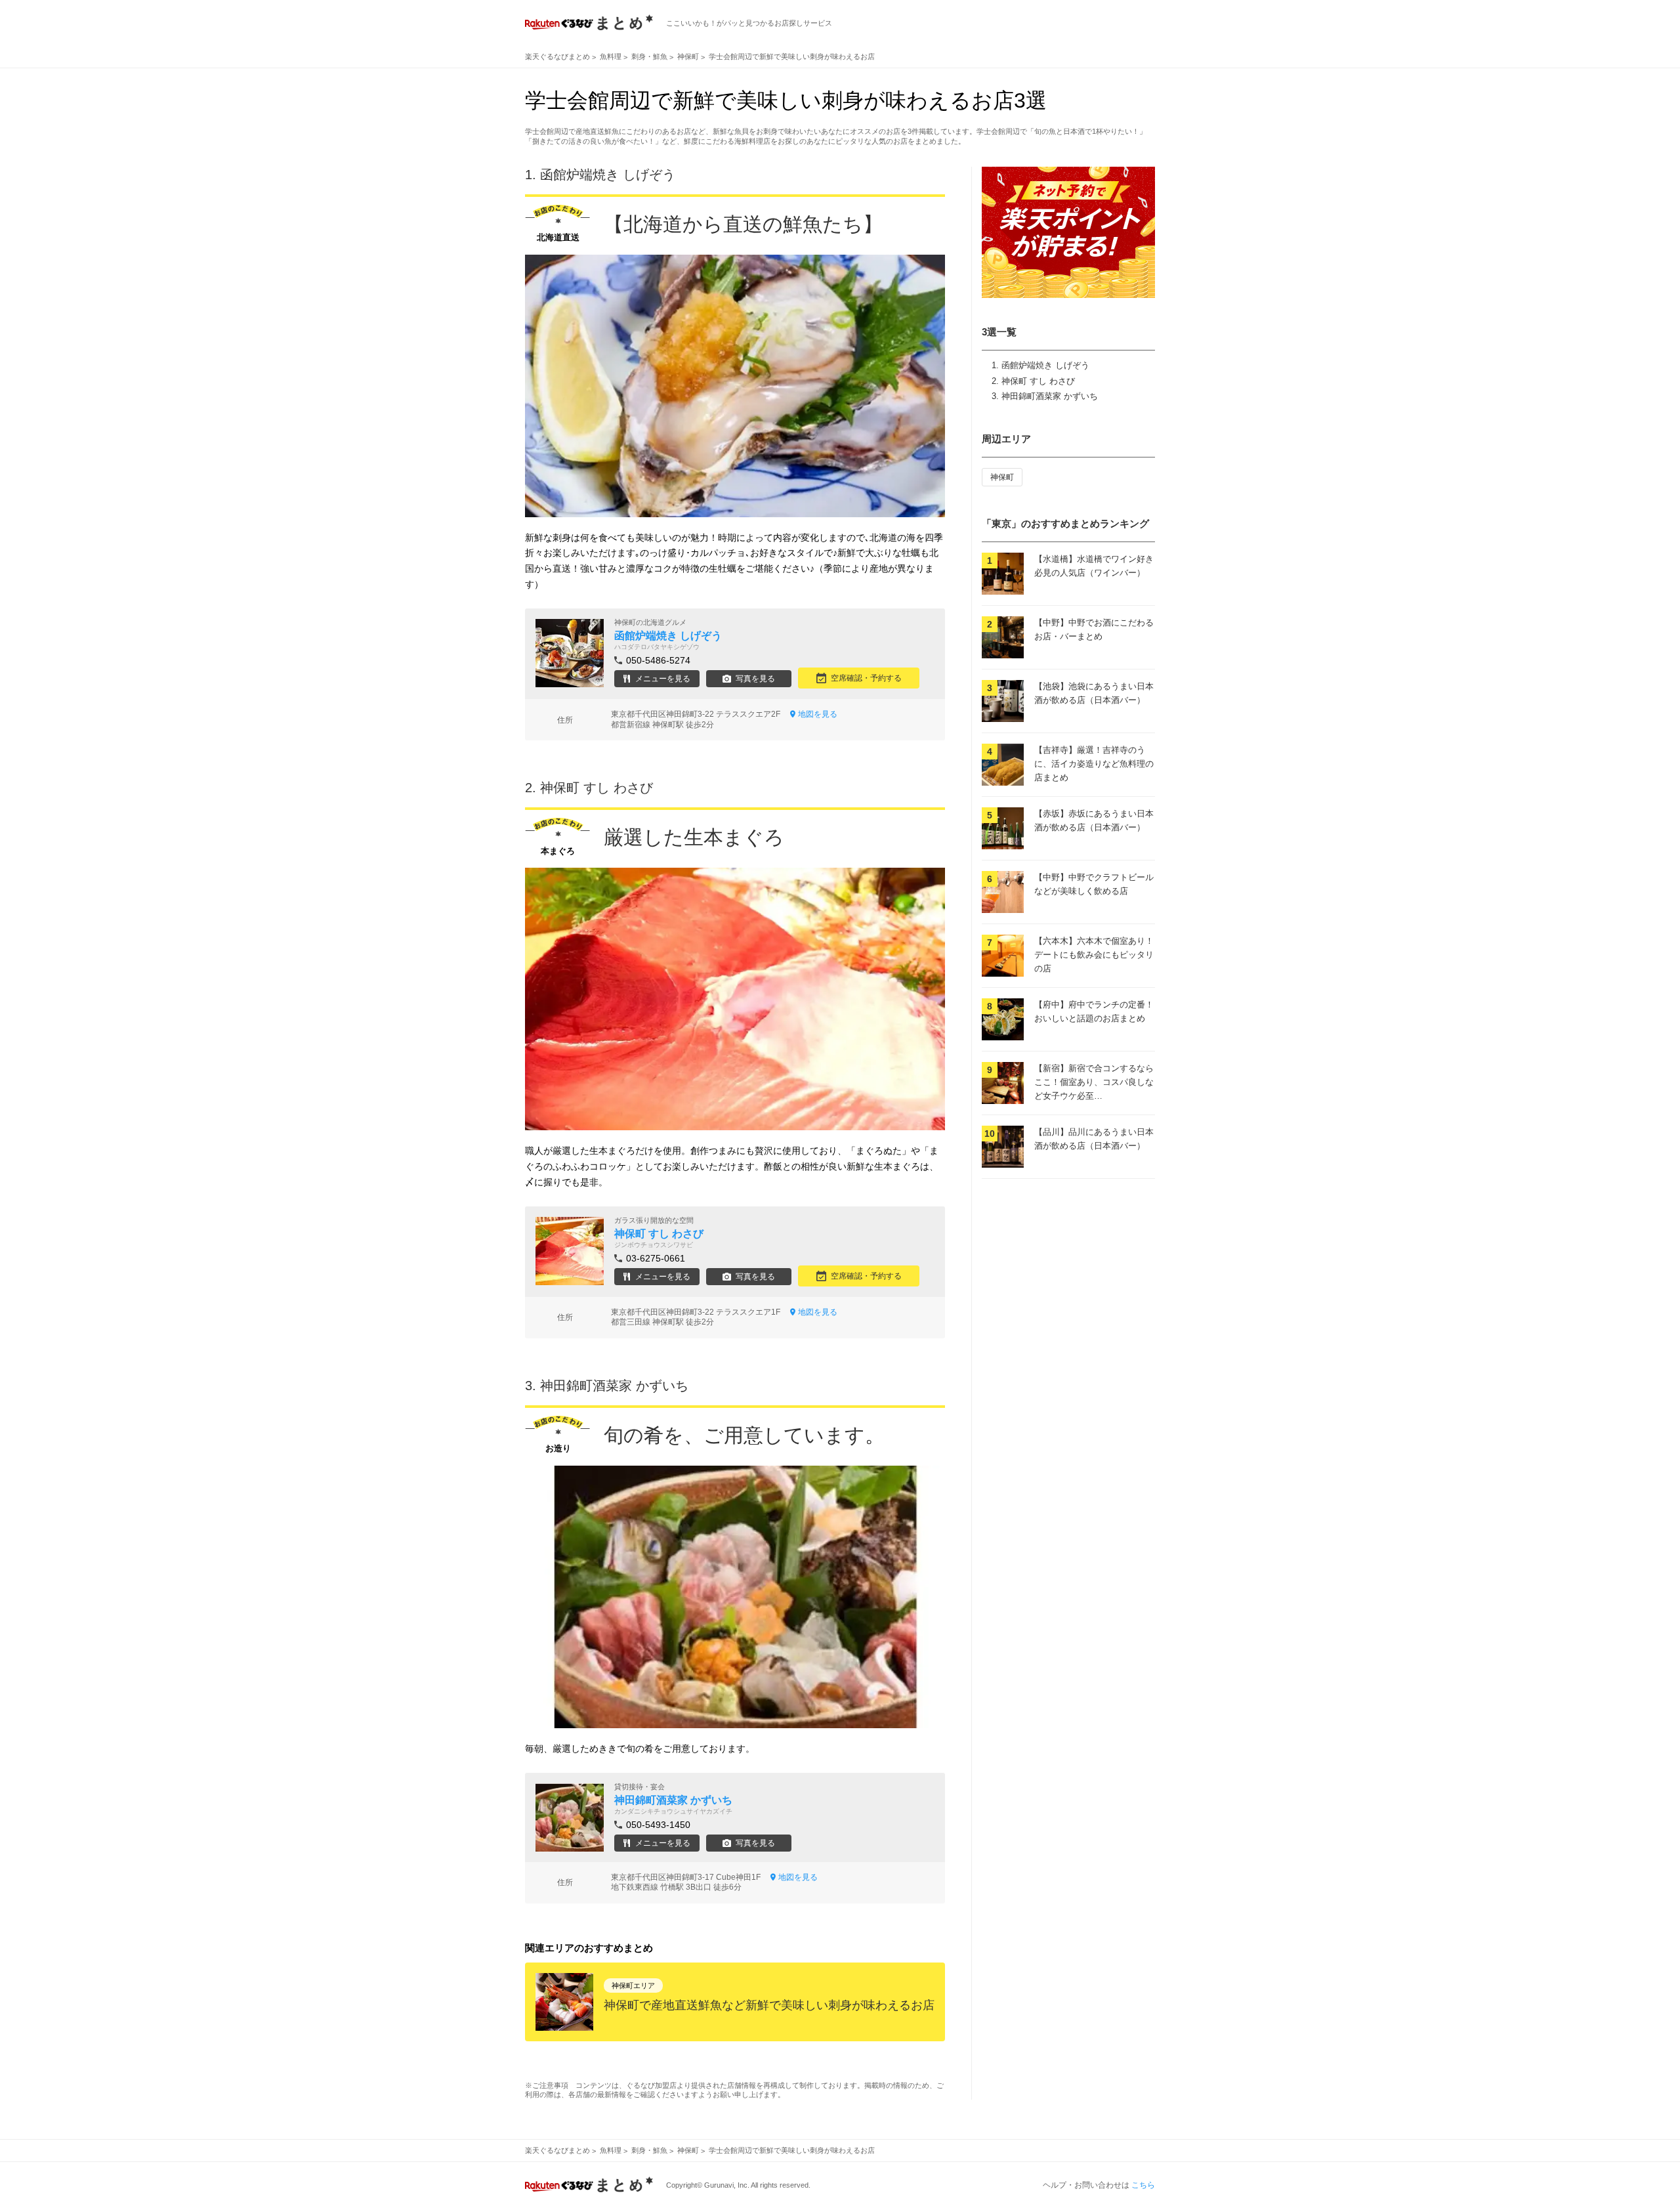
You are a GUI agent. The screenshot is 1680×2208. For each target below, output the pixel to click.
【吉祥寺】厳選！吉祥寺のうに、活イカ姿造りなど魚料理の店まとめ (1094, 764)
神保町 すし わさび (1038, 381)
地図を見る (818, 714)
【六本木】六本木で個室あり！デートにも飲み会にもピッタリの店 (1094, 955)
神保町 (1002, 477)
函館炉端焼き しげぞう (1045, 365)
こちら (1143, 2185)
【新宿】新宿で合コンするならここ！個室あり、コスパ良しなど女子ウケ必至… (1094, 1082)
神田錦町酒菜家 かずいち (1050, 396)
